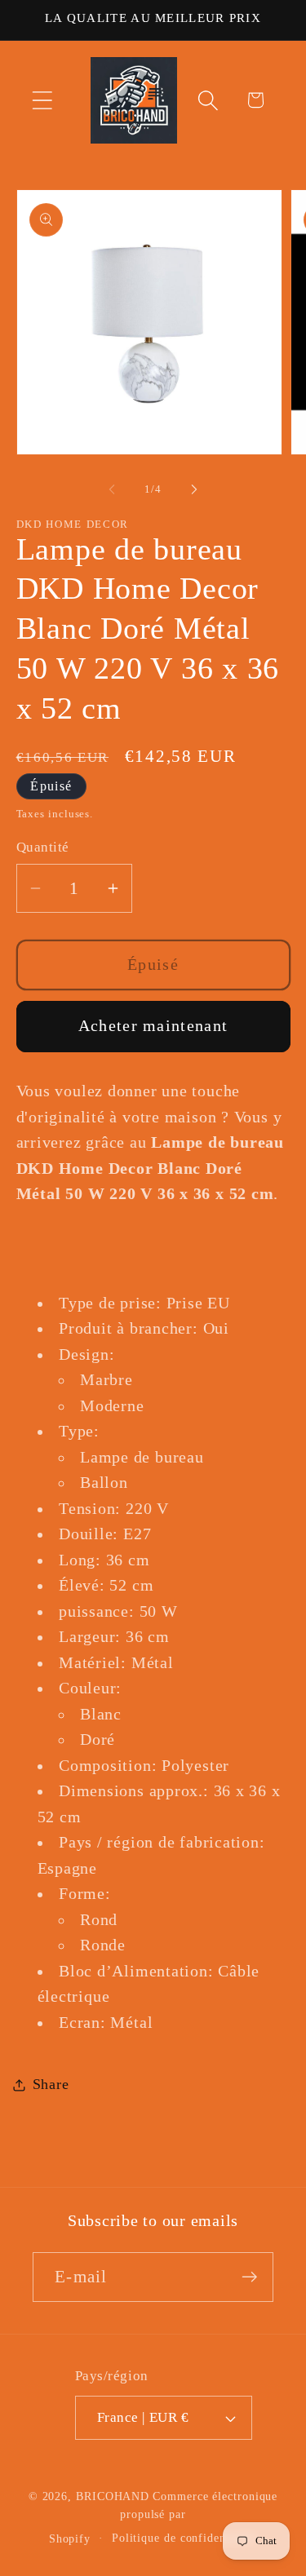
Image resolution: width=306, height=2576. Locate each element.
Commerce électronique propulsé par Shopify (164, 2517)
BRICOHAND (113, 2496)
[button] (42, 100)
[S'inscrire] (249, 2277)
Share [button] (51, 2084)
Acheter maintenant (153, 1026)
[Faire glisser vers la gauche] (112, 489)
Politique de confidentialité (184, 2538)
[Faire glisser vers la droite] (194, 489)
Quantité (43, 847)
